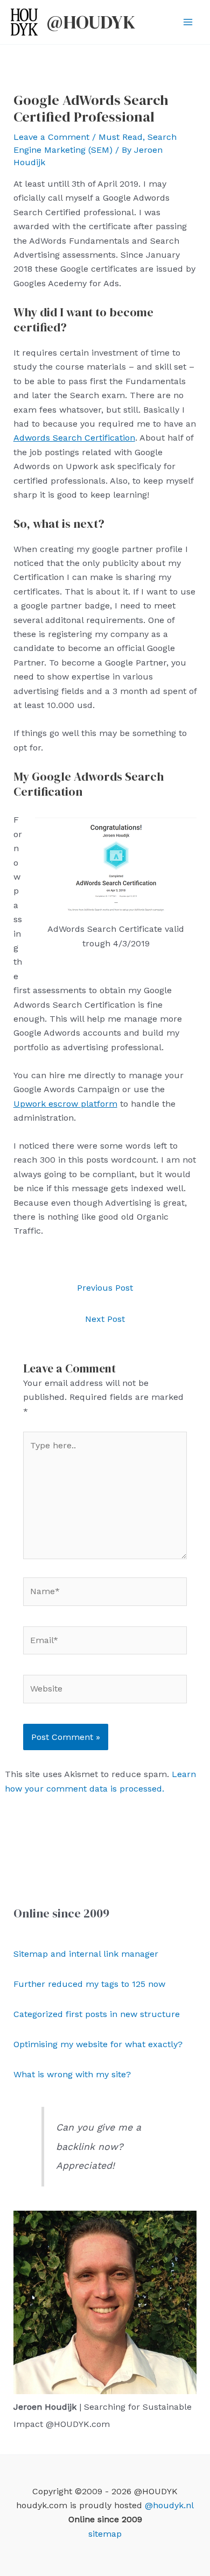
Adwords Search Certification (74, 438)
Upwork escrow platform (65, 1104)
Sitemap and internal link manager (86, 1954)
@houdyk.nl (169, 2505)
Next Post (105, 1319)
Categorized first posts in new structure (97, 2014)
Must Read (121, 137)
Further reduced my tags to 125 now (89, 1984)
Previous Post (105, 1288)
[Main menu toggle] (188, 22)
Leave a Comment (51, 137)
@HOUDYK (91, 22)
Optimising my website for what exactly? (98, 2044)
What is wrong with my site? (72, 2074)
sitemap (105, 2534)
